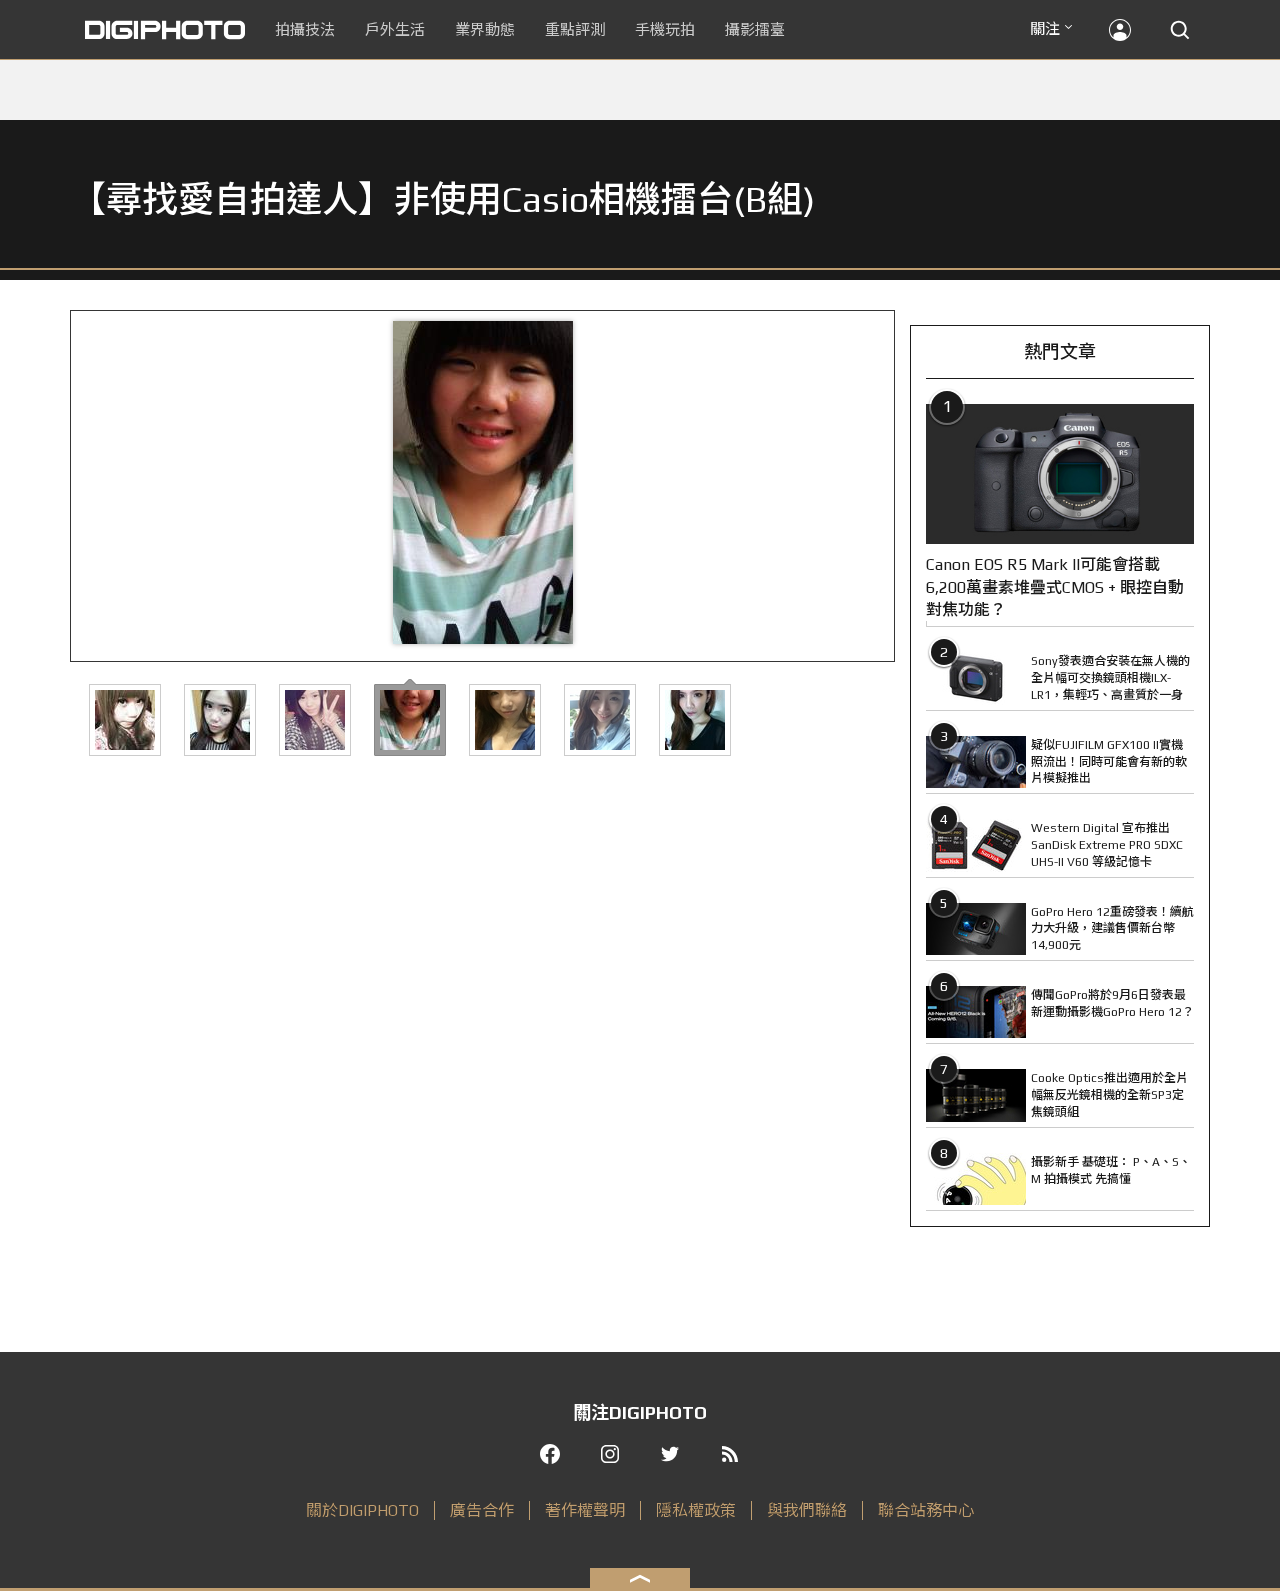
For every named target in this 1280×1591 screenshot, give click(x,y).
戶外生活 (395, 29)
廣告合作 (482, 1510)
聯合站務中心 (926, 1510)
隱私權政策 (696, 1510)
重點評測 (575, 29)
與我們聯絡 (807, 1510)
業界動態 (485, 29)
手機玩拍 (665, 29)
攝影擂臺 (755, 29)
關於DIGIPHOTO (362, 1510)
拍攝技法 (305, 29)
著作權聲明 (585, 1510)
